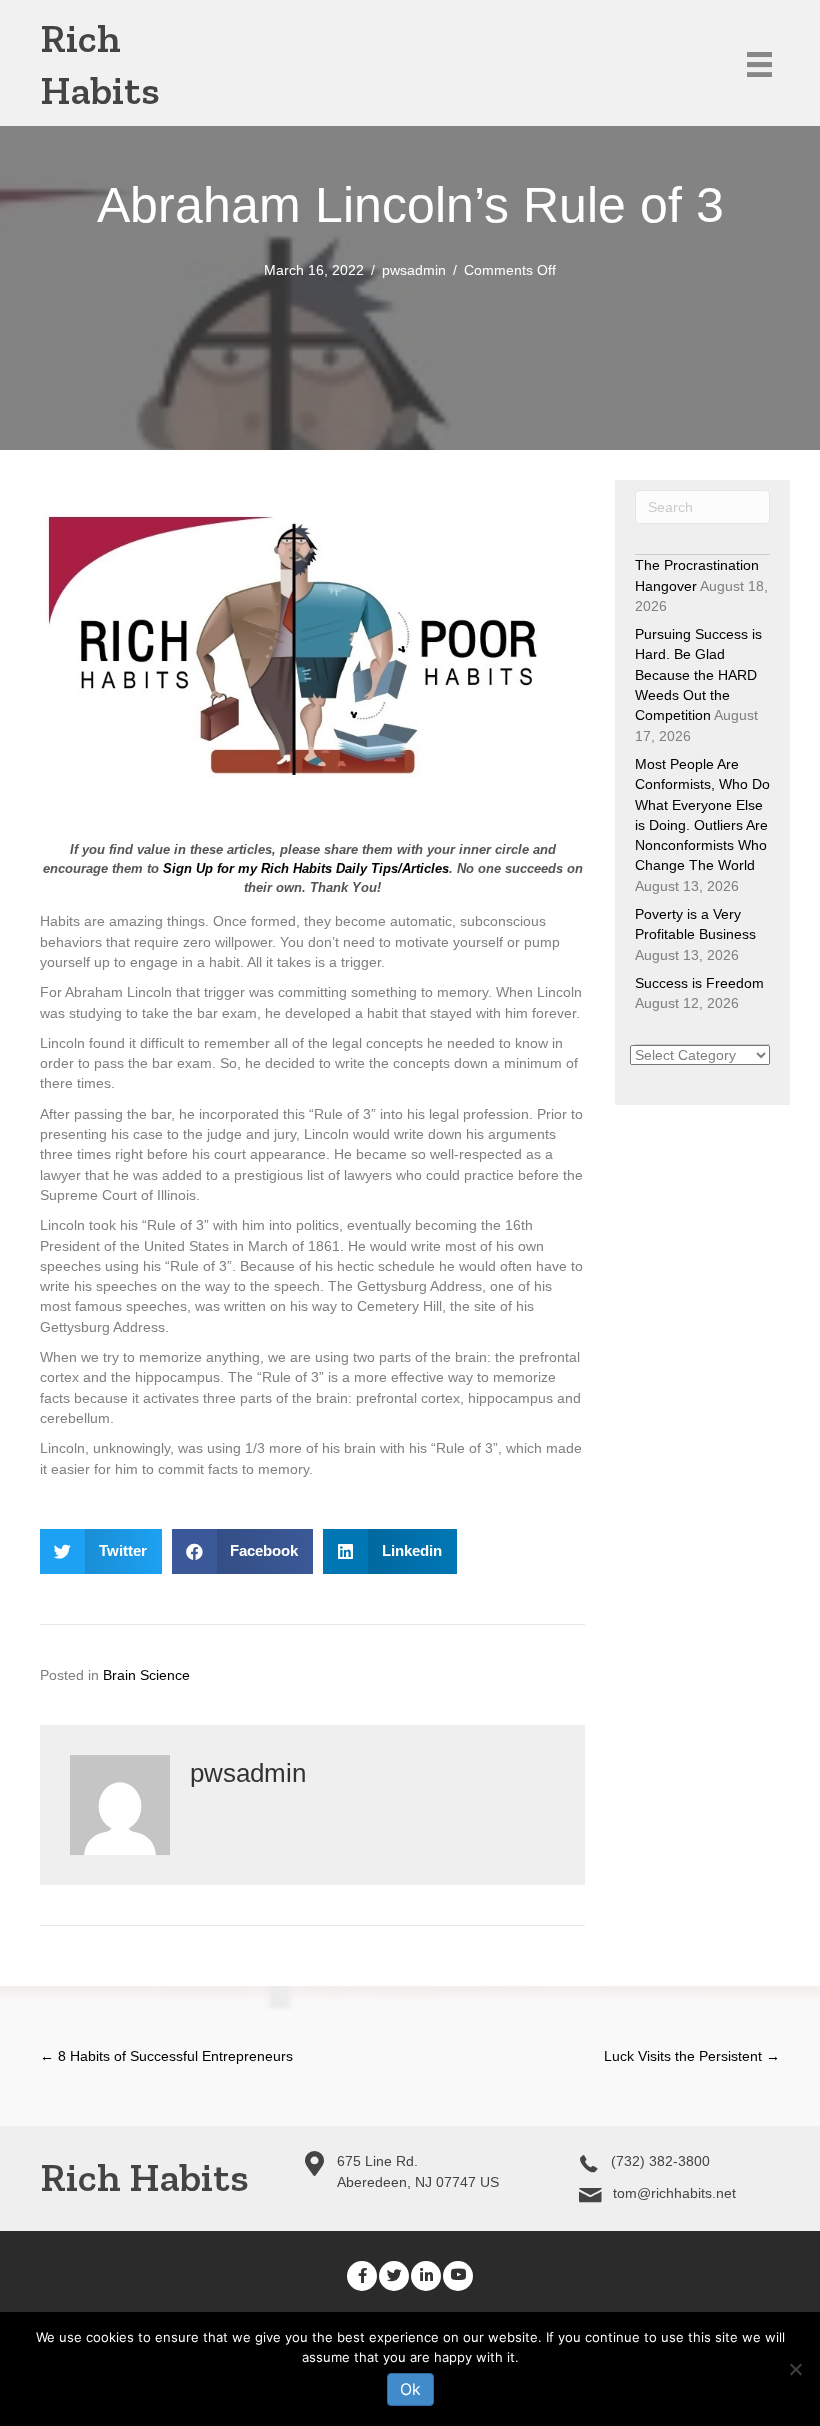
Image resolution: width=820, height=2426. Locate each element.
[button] (362, 2276)
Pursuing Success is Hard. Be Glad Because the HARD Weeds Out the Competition (698, 674)
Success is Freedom (699, 983)
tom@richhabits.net (674, 2193)
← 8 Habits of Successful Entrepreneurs (166, 2056)
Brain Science (146, 1675)
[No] (795, 2369)
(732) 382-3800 (660, 2161)
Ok (410, 2389)
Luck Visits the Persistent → (692, 2056)
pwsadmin (414, 270)
